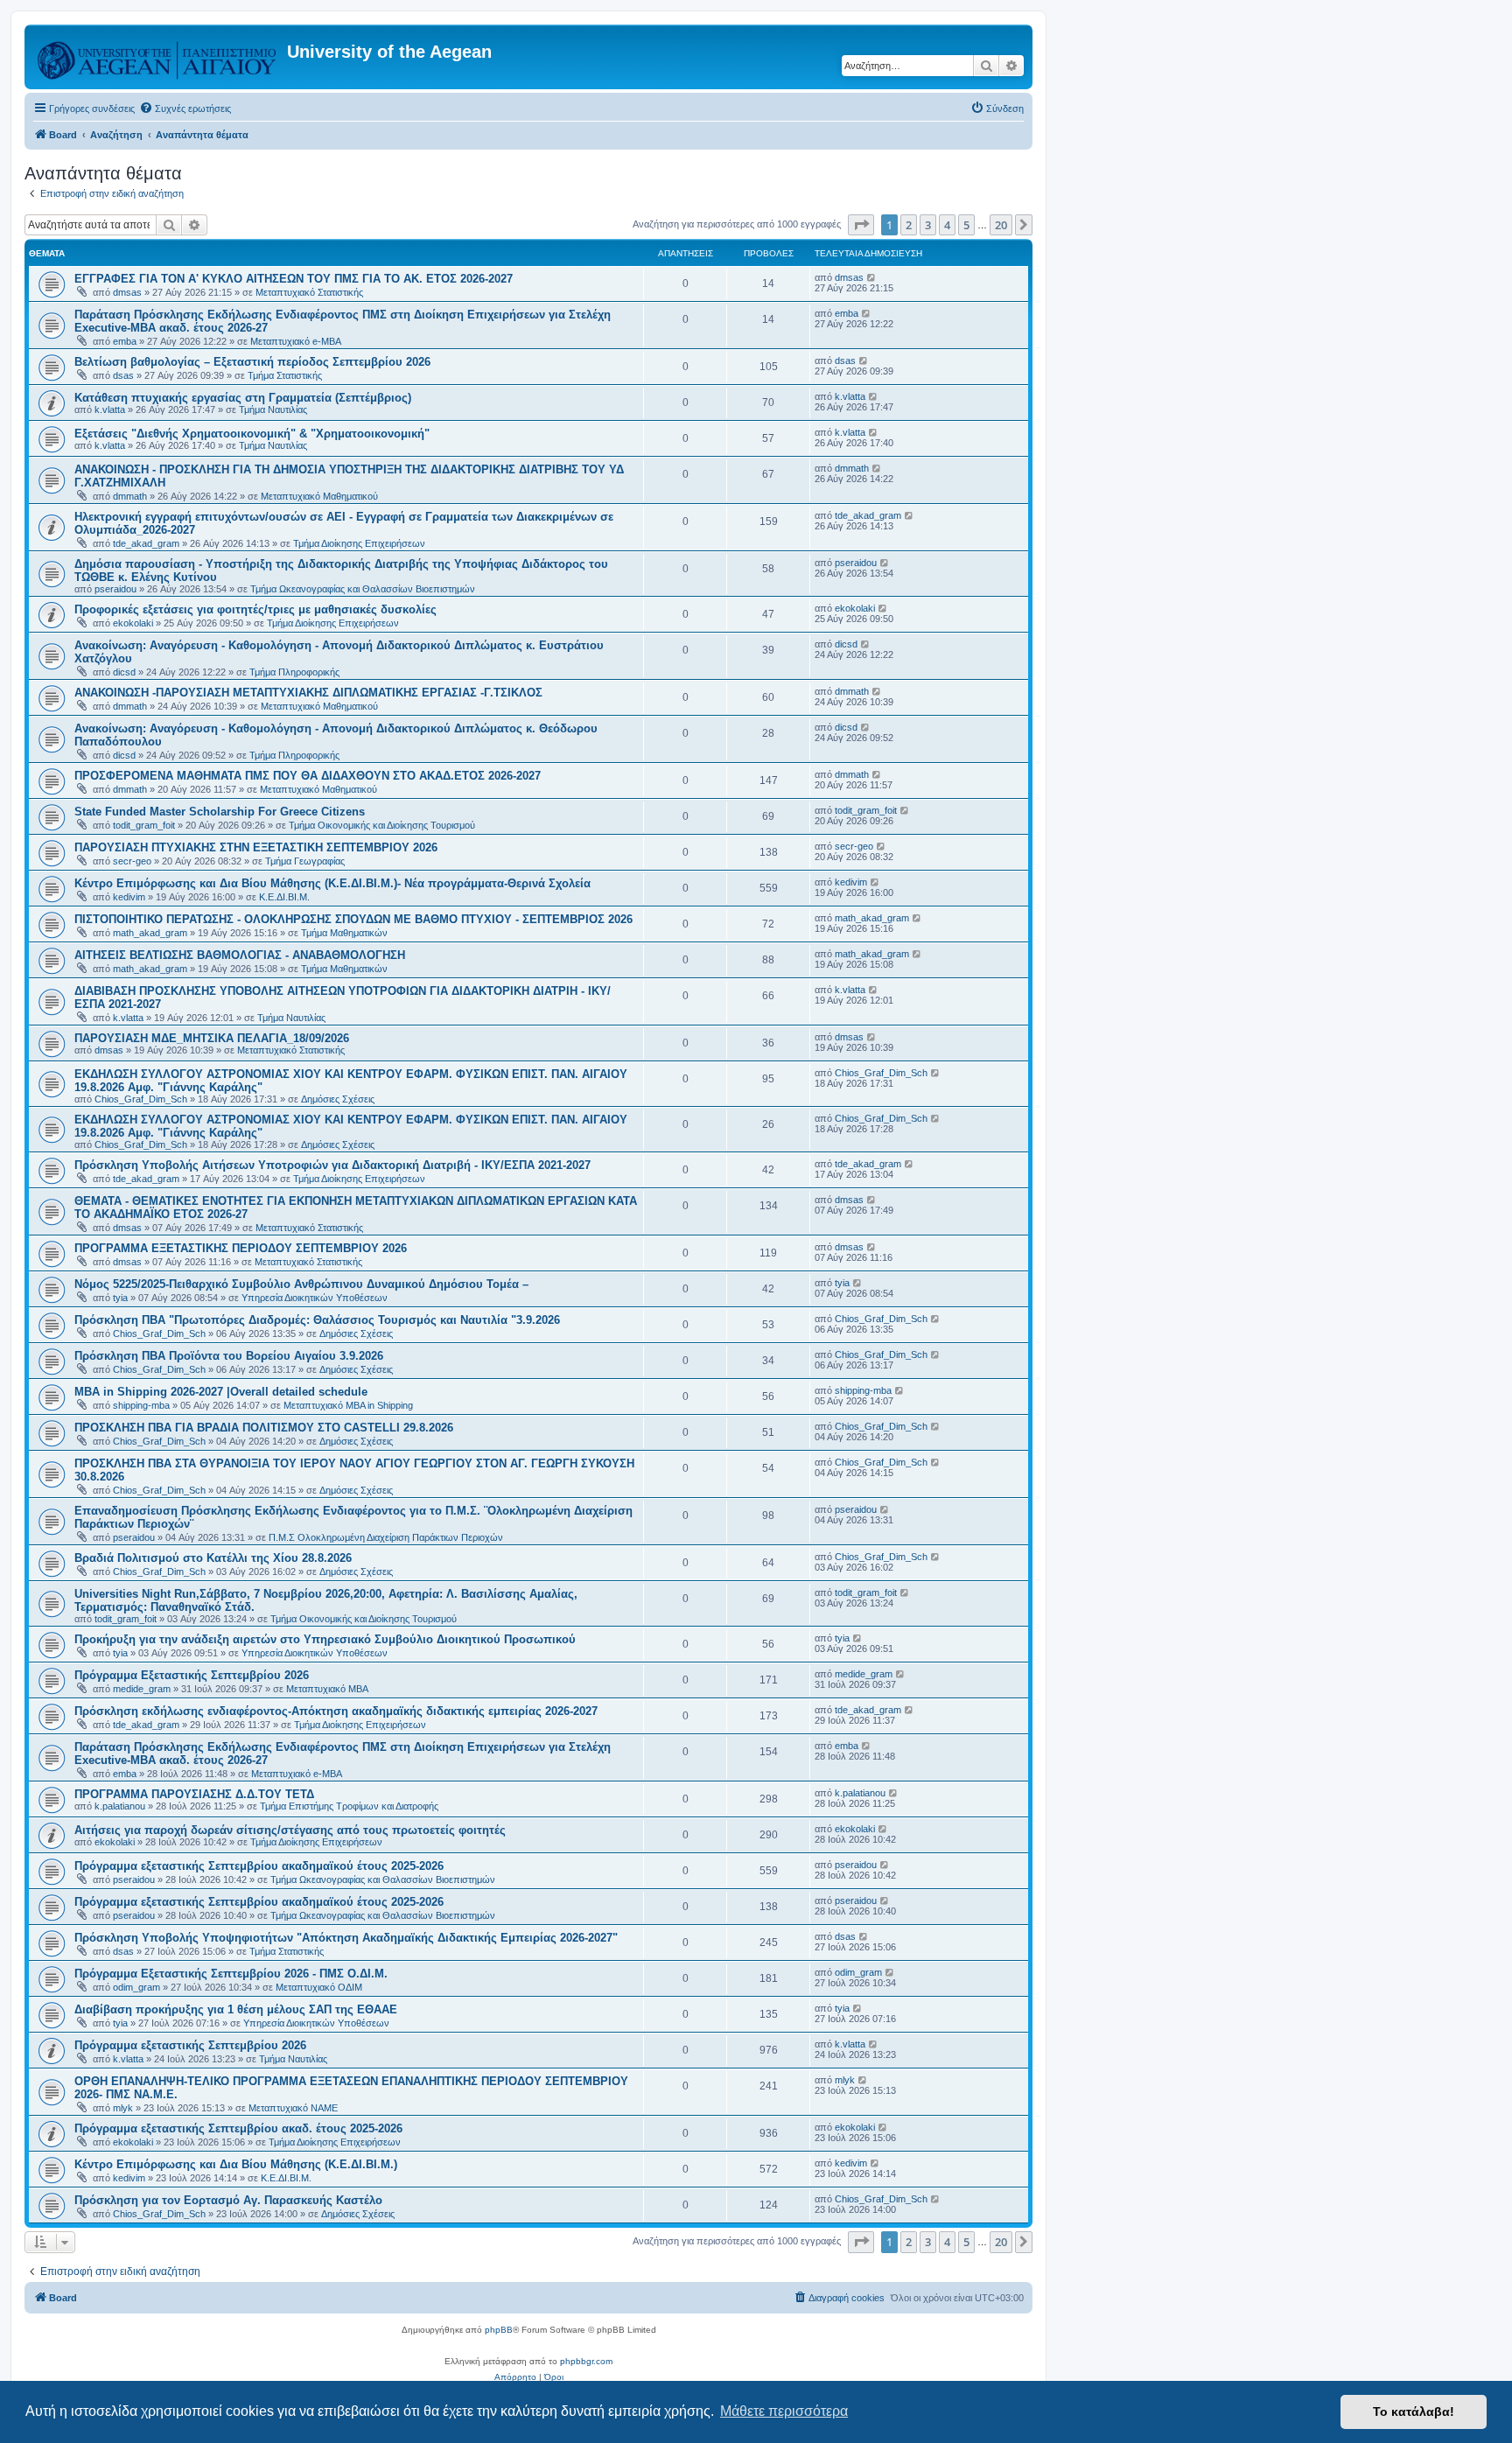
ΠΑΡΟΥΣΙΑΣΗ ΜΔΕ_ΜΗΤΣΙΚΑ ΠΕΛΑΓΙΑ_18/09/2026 (212, 1038)
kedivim (129, 897)
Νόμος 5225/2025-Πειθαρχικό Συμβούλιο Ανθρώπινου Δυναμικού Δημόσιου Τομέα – (301, 1284)
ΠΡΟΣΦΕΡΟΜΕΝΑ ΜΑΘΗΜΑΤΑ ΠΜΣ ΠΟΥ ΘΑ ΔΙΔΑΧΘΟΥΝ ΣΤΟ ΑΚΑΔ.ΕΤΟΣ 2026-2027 (308, 776)
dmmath (130, 496)
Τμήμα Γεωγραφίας (305, 861)
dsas (123, 375)
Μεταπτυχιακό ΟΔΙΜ (319, 1987)
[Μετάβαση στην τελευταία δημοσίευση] (872, 277)
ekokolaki (133, 623)
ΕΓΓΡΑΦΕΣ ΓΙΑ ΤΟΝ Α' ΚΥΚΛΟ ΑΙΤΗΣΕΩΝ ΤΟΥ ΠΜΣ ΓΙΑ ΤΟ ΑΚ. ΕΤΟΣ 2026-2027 (294, 279)
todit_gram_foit (144, 825)
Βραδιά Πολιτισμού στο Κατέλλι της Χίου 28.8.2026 (213, 1558)
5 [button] (966, 225)
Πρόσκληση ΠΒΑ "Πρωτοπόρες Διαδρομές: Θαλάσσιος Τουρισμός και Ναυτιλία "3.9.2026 (317, 1320)
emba (125, 341)
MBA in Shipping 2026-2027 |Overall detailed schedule (221, 1392)
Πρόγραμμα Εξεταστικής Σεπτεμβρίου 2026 (192, 1675)
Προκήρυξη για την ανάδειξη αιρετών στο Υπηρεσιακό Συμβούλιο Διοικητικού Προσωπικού (325, 1639)
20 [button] (1001, 225)
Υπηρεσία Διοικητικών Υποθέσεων (315, 1298)
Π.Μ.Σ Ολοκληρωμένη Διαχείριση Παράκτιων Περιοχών (386, 1537)
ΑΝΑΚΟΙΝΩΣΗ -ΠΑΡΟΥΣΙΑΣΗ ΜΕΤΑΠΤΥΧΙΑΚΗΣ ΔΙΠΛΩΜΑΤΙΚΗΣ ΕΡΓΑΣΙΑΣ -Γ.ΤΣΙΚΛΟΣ (308, 693)
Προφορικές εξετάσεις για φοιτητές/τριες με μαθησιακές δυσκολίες (255, 609)
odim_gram (136, 1987)
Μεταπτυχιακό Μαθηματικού (319, 496)
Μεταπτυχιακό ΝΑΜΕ (293, 2108)
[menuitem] (185, 108)
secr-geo (132, 861)
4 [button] (947, 225)
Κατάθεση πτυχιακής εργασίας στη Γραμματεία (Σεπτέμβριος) (243, 398)
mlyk (123, 2108)
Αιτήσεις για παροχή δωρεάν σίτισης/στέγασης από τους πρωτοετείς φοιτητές (290, 1830)
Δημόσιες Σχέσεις (338, 1099)
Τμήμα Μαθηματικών (344, 933)
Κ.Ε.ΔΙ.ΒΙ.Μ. (284, 897)
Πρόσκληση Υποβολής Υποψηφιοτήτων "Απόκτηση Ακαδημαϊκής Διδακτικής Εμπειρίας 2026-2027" (346, 1938)
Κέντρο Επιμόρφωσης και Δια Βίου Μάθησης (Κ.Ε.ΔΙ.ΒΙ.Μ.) (236, 2164)
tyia (120, 1298)
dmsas (127, 292)
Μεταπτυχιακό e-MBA (296, 341)
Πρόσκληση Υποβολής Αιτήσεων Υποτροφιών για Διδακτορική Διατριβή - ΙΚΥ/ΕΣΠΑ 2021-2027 (332, 1165)
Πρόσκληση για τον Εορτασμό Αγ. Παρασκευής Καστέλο (228, 2200)
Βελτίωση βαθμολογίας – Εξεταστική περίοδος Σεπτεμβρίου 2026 (252, 362)
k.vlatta (110, 409)
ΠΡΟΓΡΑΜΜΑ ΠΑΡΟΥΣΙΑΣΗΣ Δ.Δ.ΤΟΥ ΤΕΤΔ (194, 1794)
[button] (861, 225)
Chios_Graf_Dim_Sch (141, 1099)
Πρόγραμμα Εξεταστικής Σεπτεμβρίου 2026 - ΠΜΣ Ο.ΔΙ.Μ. (231, 1974)
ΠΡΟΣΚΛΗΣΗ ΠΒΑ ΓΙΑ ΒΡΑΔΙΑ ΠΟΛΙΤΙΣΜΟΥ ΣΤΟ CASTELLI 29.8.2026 (264, 1428)
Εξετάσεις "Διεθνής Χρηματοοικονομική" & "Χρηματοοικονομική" (252, 434)
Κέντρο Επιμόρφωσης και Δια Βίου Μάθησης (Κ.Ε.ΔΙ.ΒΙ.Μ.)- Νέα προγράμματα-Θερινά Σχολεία (332, 883)
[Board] (158, 57)
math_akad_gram (150, 933)
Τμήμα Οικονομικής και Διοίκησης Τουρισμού (382, 825)
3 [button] (928, 225)
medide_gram (142, 1689)
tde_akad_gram (146, 543)
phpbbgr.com (586, 2361)
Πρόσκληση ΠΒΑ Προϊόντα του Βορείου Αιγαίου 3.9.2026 (229, 1356)
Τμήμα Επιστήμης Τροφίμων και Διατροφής (349, 1806)
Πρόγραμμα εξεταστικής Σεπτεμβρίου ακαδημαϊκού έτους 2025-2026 (259, 1866)
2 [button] (909, 225)
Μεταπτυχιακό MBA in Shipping (348, 1405)
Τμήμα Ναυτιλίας (273, 409)
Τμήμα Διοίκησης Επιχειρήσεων (359, 543)
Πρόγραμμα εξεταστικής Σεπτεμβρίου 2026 (190, 2045)
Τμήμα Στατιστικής (285, 375)
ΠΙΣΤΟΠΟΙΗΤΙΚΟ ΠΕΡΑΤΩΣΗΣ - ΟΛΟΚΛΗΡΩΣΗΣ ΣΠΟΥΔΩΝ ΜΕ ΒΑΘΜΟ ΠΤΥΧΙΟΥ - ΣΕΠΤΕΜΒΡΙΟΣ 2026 (353, 919)
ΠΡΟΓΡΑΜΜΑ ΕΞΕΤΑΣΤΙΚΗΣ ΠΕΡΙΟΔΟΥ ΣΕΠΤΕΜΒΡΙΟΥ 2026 (241, 1248)
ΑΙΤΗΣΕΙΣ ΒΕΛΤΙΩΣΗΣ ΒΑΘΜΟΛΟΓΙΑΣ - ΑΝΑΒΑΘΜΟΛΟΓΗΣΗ (240, 955)
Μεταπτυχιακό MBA (327, 1689)
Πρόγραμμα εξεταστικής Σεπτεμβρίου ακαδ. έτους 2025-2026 (238, 2128)
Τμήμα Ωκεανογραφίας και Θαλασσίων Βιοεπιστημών (363, 589)
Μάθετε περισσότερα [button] (784, 2411)
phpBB (499, 2330)
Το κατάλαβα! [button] (1414, 2411)
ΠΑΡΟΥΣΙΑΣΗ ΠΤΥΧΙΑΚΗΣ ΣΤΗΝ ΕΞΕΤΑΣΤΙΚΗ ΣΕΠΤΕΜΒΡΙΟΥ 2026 (256, 847)
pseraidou (115, 589)
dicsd (124, 672)
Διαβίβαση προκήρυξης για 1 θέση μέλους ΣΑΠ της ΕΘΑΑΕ (236, 2009)
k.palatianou (120, 1806)
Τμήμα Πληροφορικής (294, 672)
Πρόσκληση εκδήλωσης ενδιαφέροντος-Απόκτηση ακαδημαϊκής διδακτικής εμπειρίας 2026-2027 (336, 1711)
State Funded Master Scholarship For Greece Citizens (220, 812)
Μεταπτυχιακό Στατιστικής (309, 292)
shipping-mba (141, 1405)
